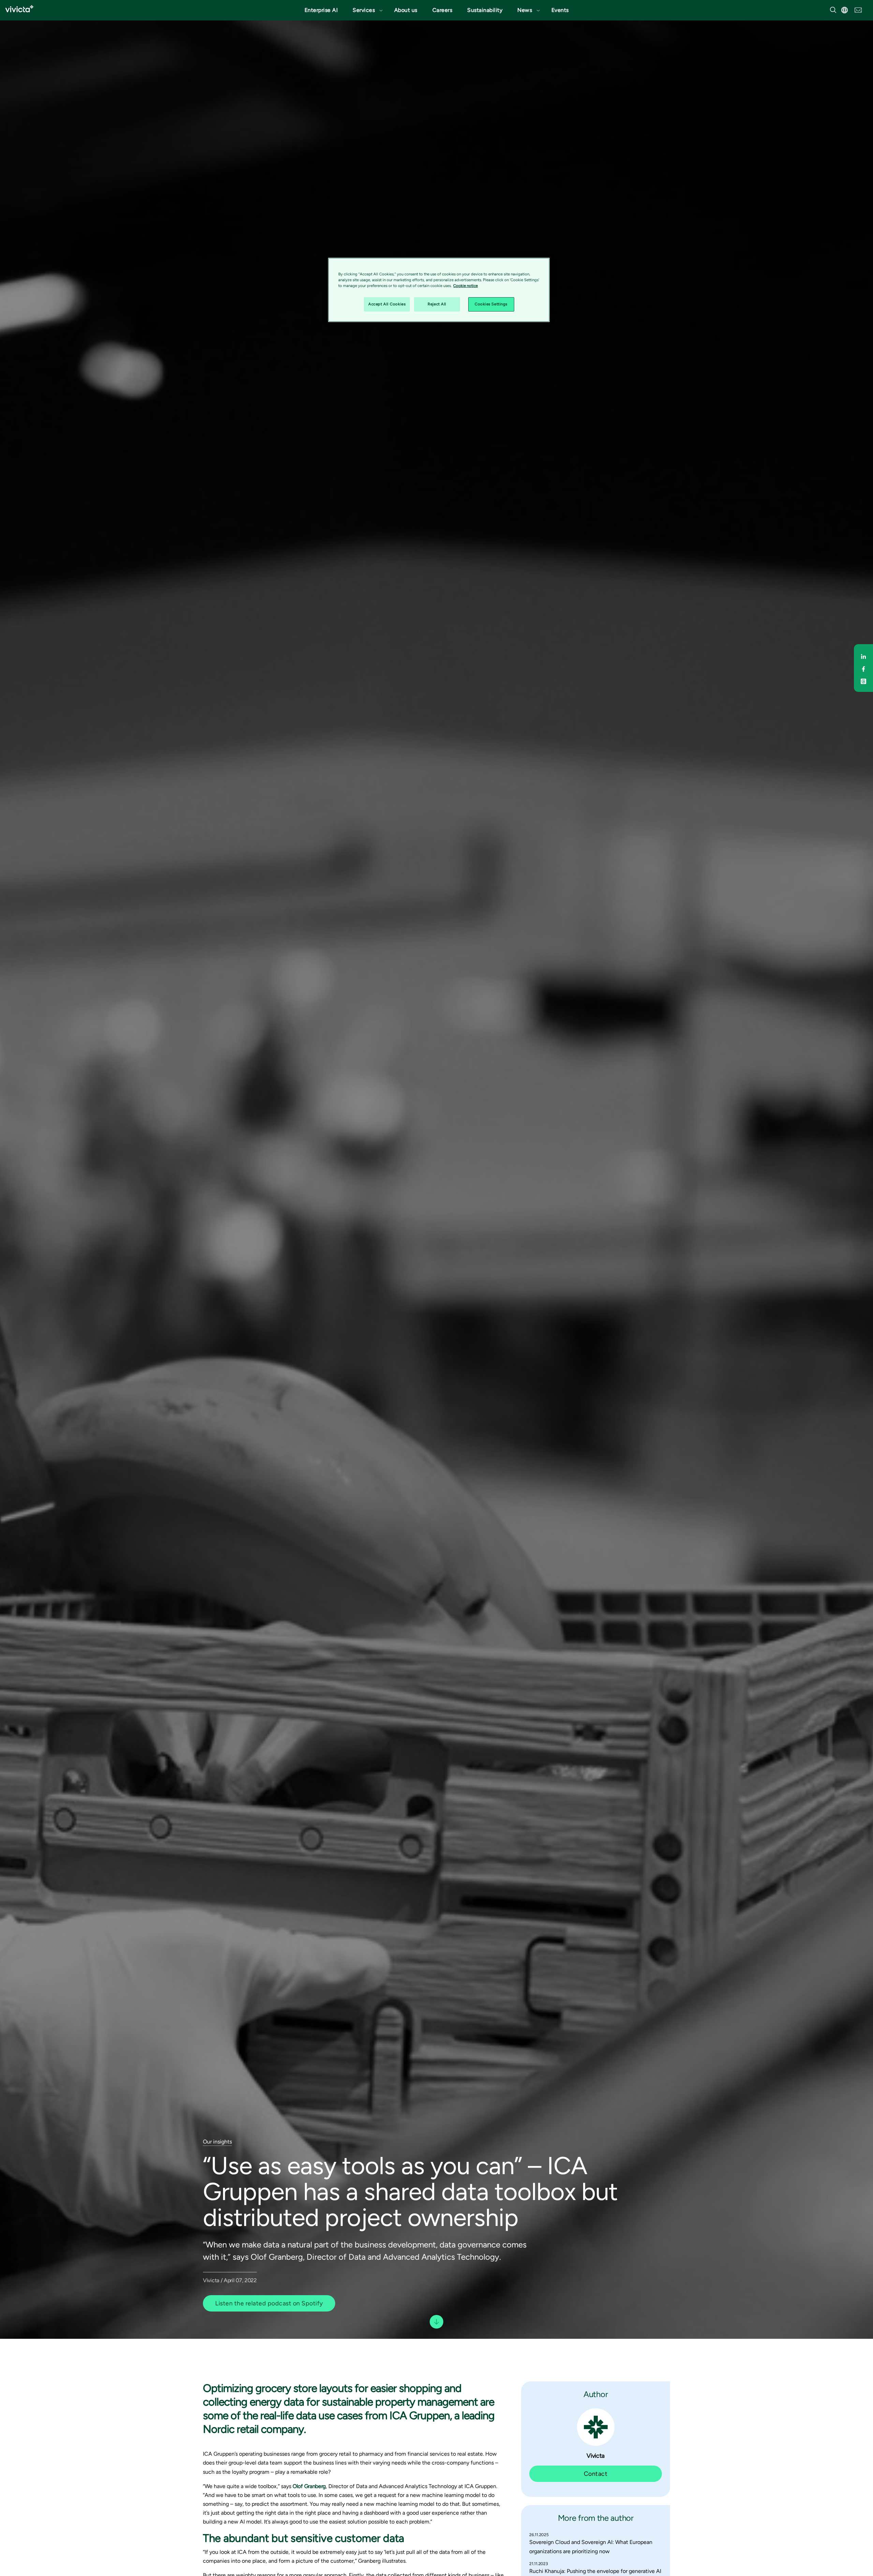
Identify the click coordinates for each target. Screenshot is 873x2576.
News (525, 10)
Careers (442, 10)
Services (364, 10)
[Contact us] (858, 9)
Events (560, 10)
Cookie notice (465, 286)
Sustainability (485, 10)
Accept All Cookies (387, 304)
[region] (439, 290)
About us (406, 10)
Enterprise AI (321, 10)
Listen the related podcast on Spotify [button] (269, 2303)
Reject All (437, 304)
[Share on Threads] (863, 680)
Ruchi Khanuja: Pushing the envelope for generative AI (595, 2571)
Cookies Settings (491, 304)
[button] (366, 10)
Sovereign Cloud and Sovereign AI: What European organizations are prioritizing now (591, 2547)
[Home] (19, 9)
